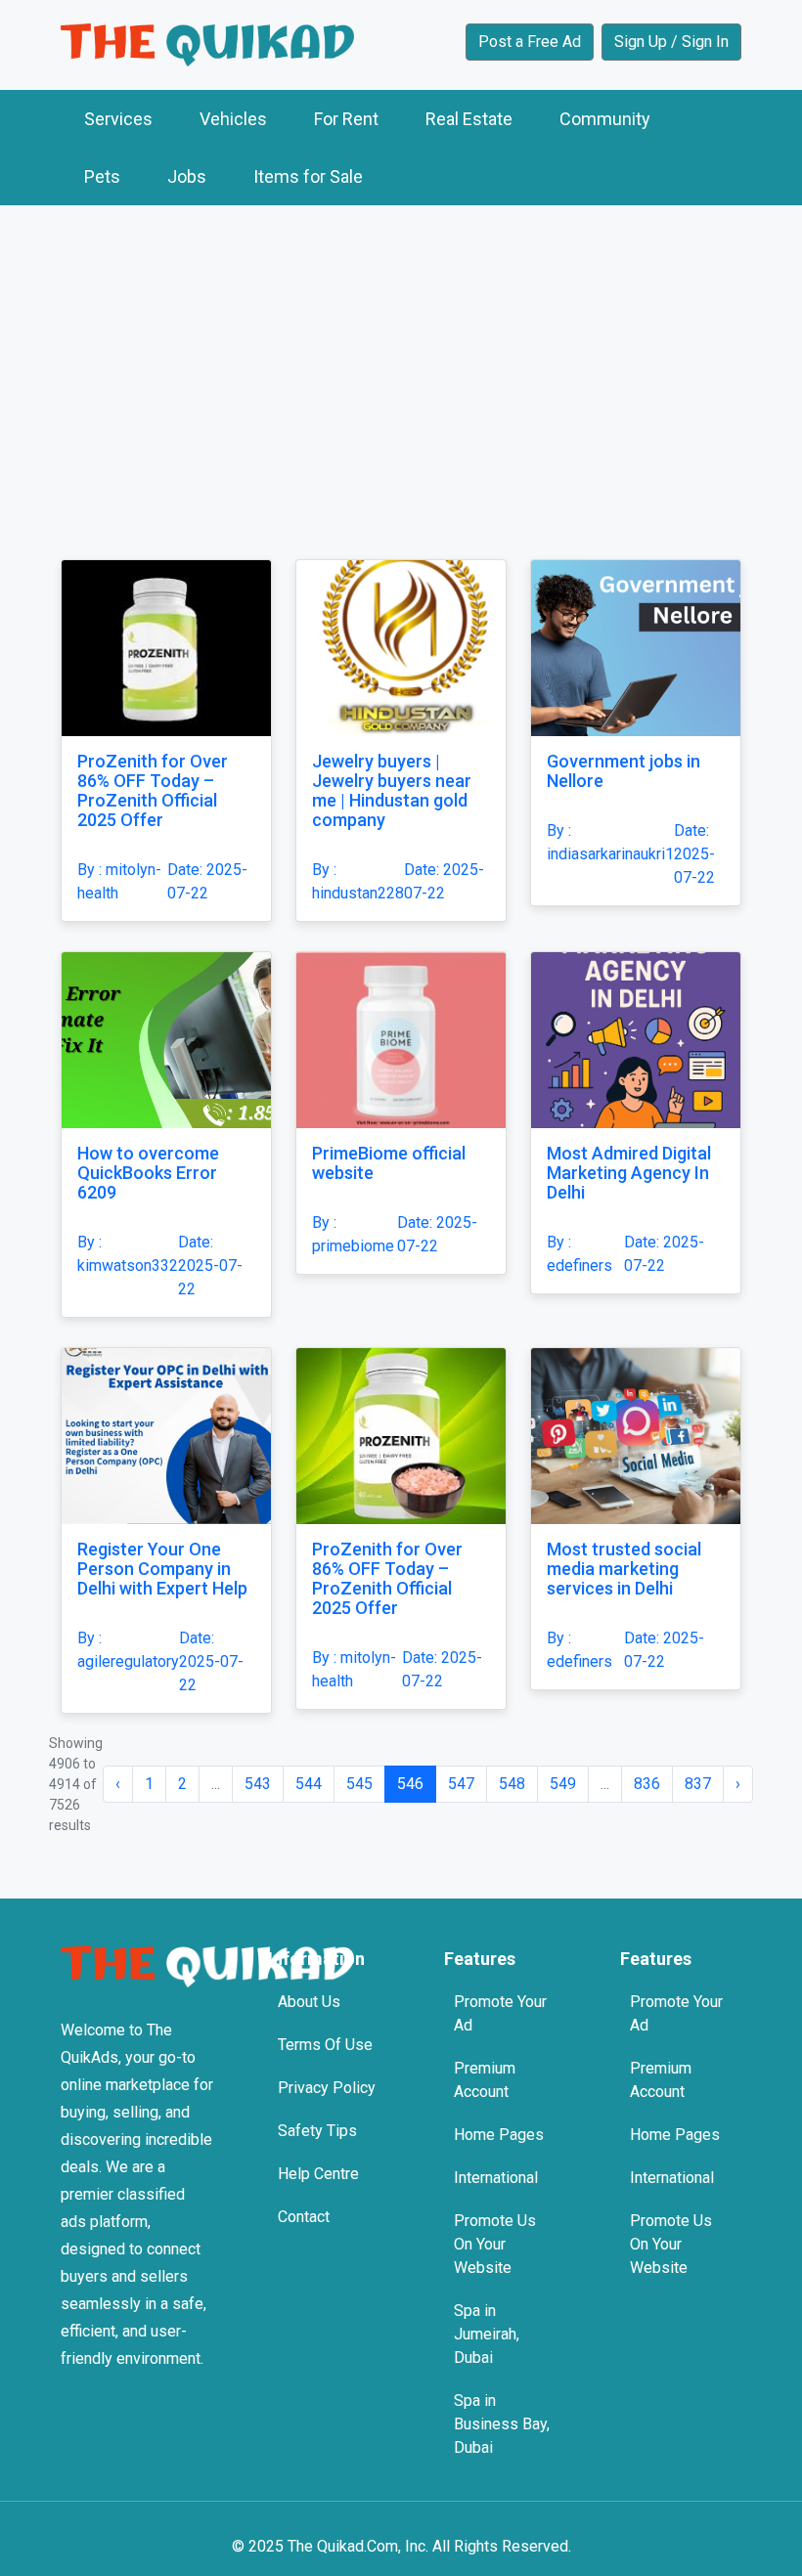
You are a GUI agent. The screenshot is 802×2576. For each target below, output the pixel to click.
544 (309, 1784)
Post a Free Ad (530, 42)
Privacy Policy (327, 2088)
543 (258, 1784)
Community (605, 119)
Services (118, 119)
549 (563, 1784)
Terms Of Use (325, 2045)
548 (512, 1784)
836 (647, 1784)
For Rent (346, 119)
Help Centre (318, 2174)
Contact (304, 2217)
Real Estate (469, 119)
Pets (102, 176)
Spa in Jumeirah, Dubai (487, 2334)
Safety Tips (317, 2131)
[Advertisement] (401, 366)
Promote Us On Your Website (495, 2244)
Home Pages (499, 2135)
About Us (309, 2002)
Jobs (187, 176)
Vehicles (233, 119)
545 (359, 1784)
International (496, 2178)
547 (461, 1784)
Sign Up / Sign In (671, 42)
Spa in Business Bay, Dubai (502, 2424)
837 (698, 1784)
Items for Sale (308, 176)
